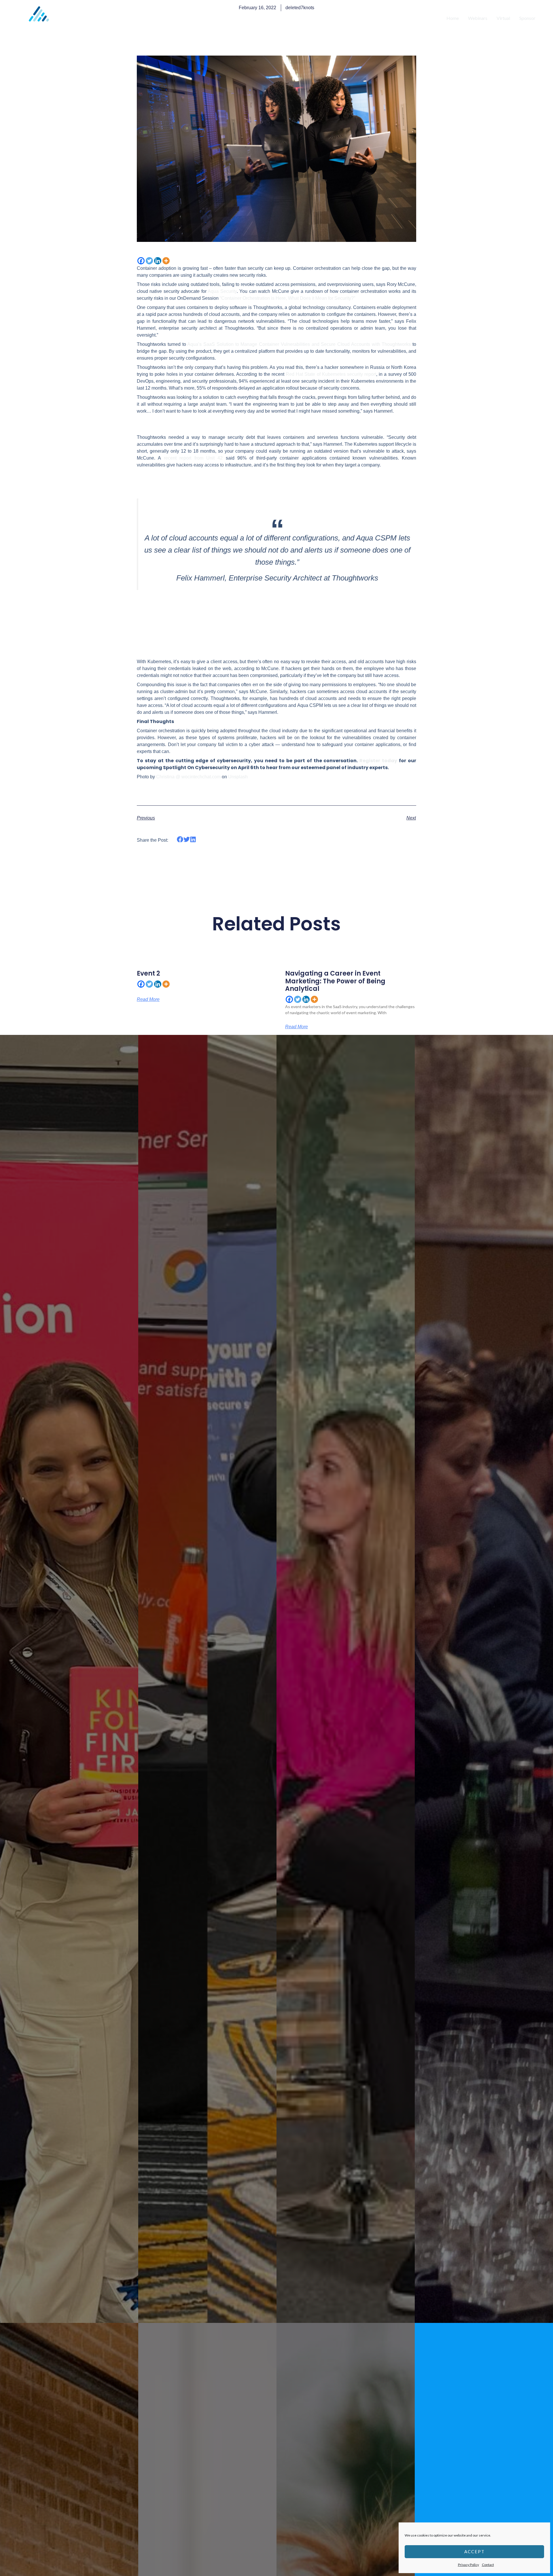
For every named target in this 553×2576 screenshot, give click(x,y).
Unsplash (238, 777)
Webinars (478, 18)
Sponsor (527, 18)
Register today (378, 761)
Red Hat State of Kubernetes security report (331, 374)
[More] (166, 261)
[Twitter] (149, 261)
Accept (475, 2552)
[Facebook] (141, 261)
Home (453, 18)
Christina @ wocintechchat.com (188, 777)
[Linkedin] (158, 261)
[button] (180, 840)
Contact (488, 2565)
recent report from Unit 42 (193, 458)
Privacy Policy (468, 2565)
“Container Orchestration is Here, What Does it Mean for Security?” (287, 298)
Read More (148, 999)
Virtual (503, 18)
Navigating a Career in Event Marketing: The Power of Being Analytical (335, 981)
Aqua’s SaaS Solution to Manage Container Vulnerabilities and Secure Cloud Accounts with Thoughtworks (299, 344)
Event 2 (148, 973)
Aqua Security (222, 291)
